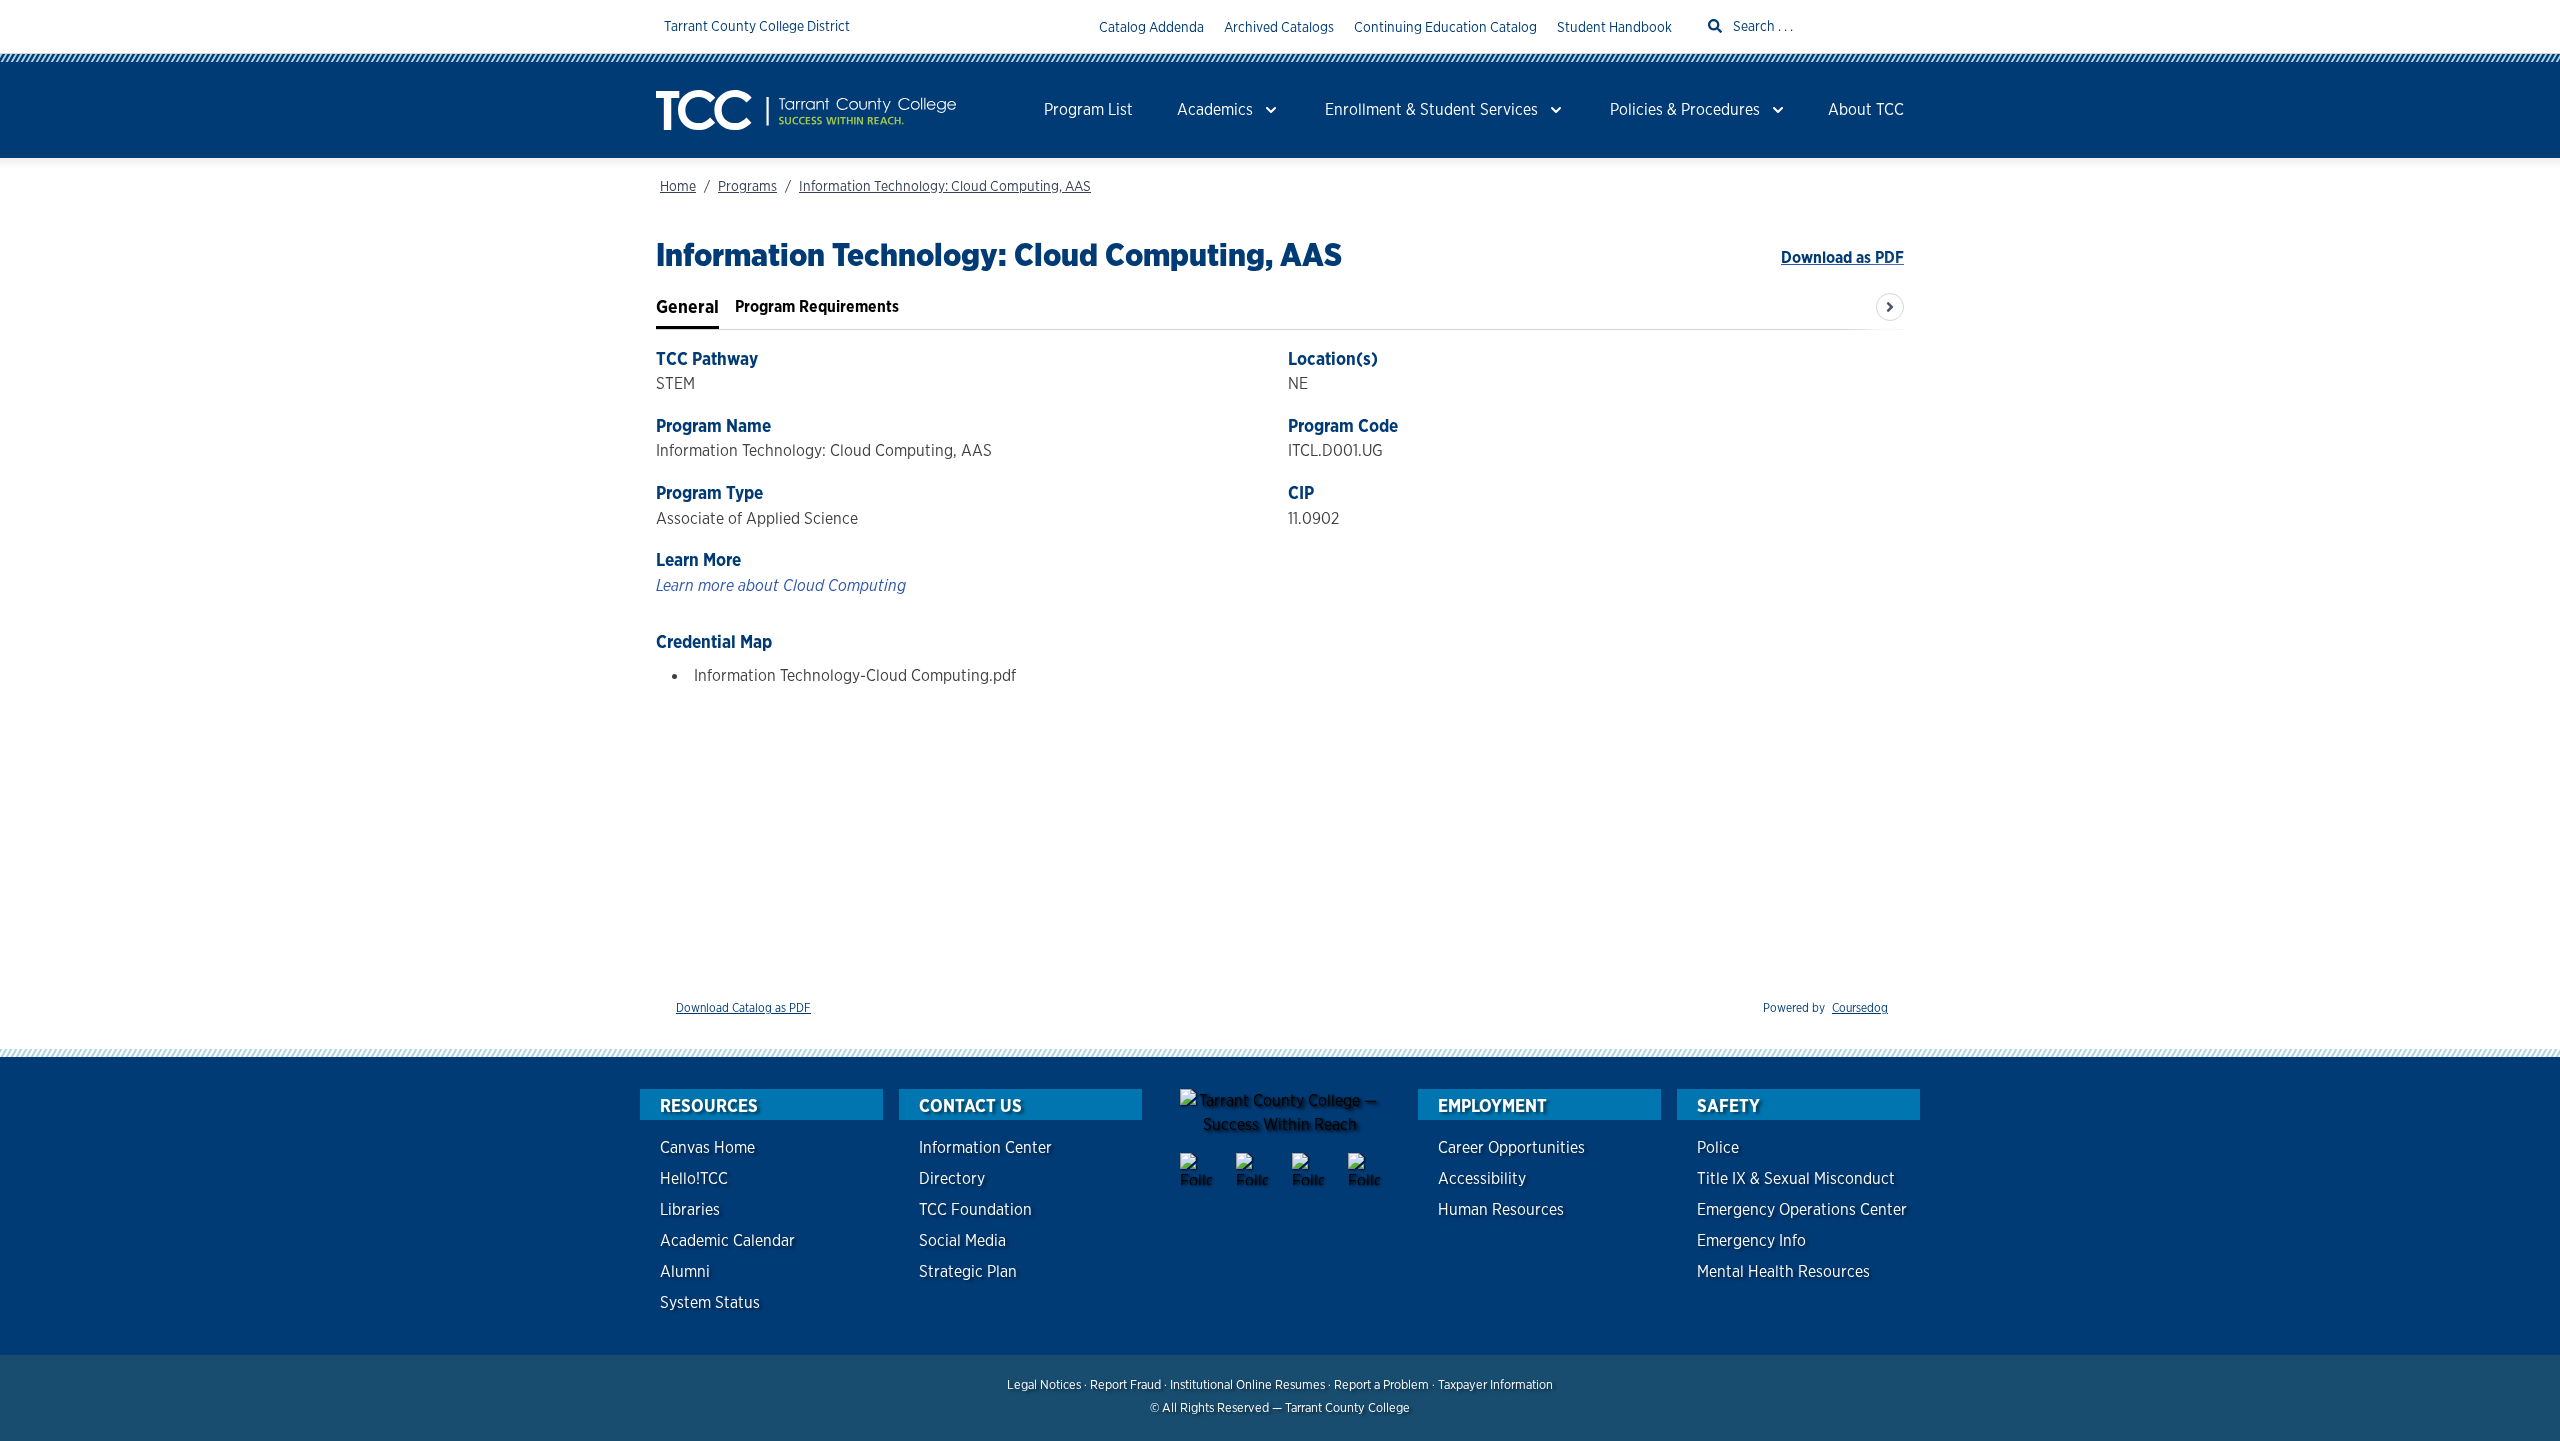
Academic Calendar (727, 1240)
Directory (952, 1178)
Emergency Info (1751, 1240)
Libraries (690, 1209)
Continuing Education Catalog (1445, 27)
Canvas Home (707, 1147)
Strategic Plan (968, 1271)
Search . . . (1761, 26)
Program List (1088, 109)
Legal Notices (1044, 1384)
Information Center (985, 1147)
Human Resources (1501, 1209)
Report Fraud (1125, 1384)
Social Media (962, 1240)
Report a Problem (1381, 1384)
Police (1718, 1147)
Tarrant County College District (757, 26)
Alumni (685, 1271)
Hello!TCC (694, 1178)
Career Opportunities (1511, 1147)
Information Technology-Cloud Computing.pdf (855, 675)
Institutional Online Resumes (1247, 1384)
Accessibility (1482, 1178)
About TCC (1866, 109)
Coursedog (1860, 1008)
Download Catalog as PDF (743, 1008)
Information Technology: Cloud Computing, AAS (945, 186)
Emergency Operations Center (1802, 1209)
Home (678, 186)
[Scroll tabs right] (1890, 307)
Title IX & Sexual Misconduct (1796, 1178)
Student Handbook (1614, 27)
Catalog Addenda (1151, 27)
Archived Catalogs (1279, 27)
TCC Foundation (975, 1209)
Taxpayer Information (1495, 1384)
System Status (710, 1302)
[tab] (687, 307)
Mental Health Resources (1783, 1271)
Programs (747, 186)
